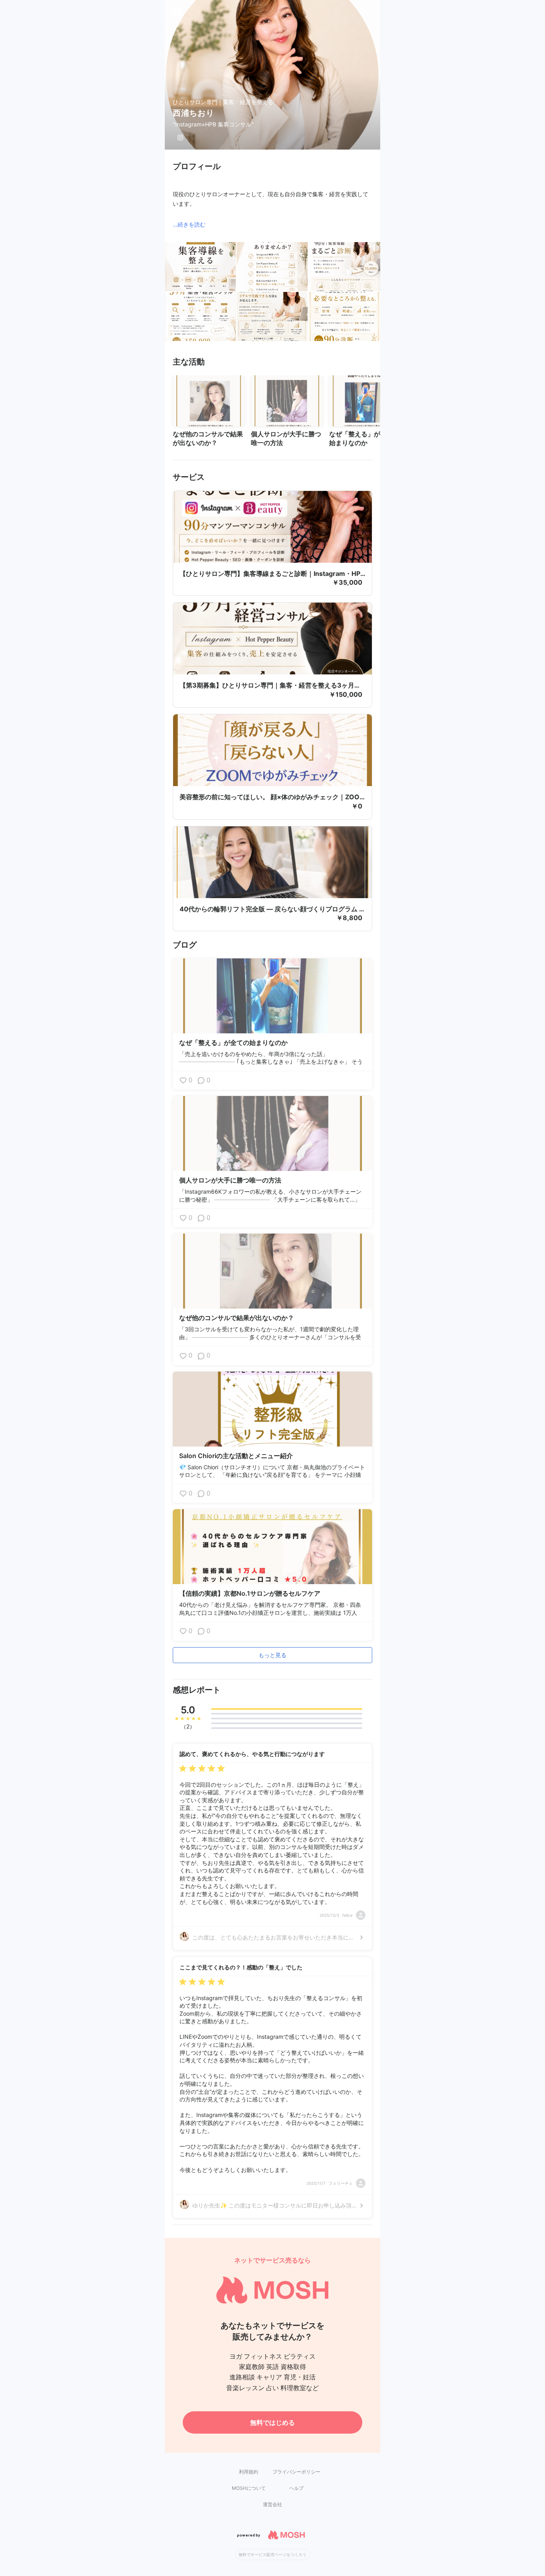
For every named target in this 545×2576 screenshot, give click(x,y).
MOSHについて (249, 2488)
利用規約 (249, 2472)
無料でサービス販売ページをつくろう (272, 2554)
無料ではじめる (272, 2422)
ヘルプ (296, 2488)
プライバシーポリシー (296, 2472)
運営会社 (272, 2504)
